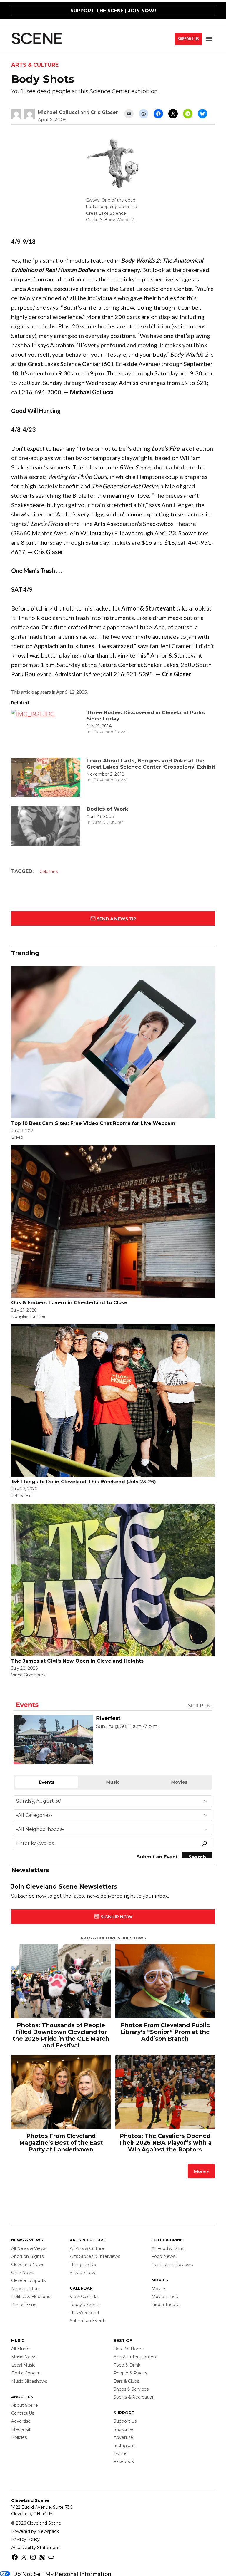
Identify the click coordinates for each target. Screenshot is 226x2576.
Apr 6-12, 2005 (72, 692)
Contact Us (23, 2418)
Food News (163, 2261)
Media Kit (21, 2434)
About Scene (25, 2410)
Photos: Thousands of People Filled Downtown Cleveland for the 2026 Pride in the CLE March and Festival (61, 2043)
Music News (24, 2362)
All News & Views (29, 2253)
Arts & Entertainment (136, 2362)
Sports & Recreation (134, 2402)
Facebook (124, 2466)
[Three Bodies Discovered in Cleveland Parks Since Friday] (46, 731)
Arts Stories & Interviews (95, 2261)
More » (201, 2178)
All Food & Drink (168, 2253)
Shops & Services (131, 2394)
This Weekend (84, 2318)
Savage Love (83, 2278)
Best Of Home (129, 2354)
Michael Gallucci (58, 112)
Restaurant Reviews (172, 2269)
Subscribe (124, 2434)
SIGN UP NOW (116, 1924)
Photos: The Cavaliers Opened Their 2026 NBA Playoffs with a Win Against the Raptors (165, 2150)
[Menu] (210, 39)
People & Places (130, 2378)
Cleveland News (28, 2269)
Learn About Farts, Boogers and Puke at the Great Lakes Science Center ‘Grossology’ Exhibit (151, 764)
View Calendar (84, 2302)
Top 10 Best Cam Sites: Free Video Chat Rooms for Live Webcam (93, 1123)
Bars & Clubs (126, 2386)
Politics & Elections (31, 2302)
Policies (19, 2442)
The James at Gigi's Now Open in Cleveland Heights (77, 1661)
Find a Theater (166, 2310)
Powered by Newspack (35, 2536)
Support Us (188, 39)
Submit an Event (87, 2326)
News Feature (26, 2294)
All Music (20, 2354)
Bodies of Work (107, 809)
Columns (49, 871)
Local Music (23, 2370)
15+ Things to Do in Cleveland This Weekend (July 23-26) (84, 1482)
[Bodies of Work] (46, 827)
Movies (159, 2293)
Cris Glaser (104, 112)
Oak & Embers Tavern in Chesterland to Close (69, 1303)
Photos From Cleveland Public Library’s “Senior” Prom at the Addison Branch (165, 2039)
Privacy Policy (25, 2544)
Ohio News (23, 2278)
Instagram (124, 2451)
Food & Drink (127, 2370)
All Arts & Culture (87, 2253)
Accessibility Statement (35, 2552)
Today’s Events (85, 2310)
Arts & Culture (35, 65)
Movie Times (165, 2302)
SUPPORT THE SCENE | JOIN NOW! (113, 11)
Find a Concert (26, 2378)
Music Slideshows (29, 2386)
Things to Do (83, 2269)
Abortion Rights (27, 2261)
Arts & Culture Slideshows (113, 1945)
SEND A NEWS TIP (116, 919)
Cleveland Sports (28, 2285)
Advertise (21, 2426)
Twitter (121, 2458)
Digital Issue (24, 2310)
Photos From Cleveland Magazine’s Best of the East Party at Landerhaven (61, 2150)
